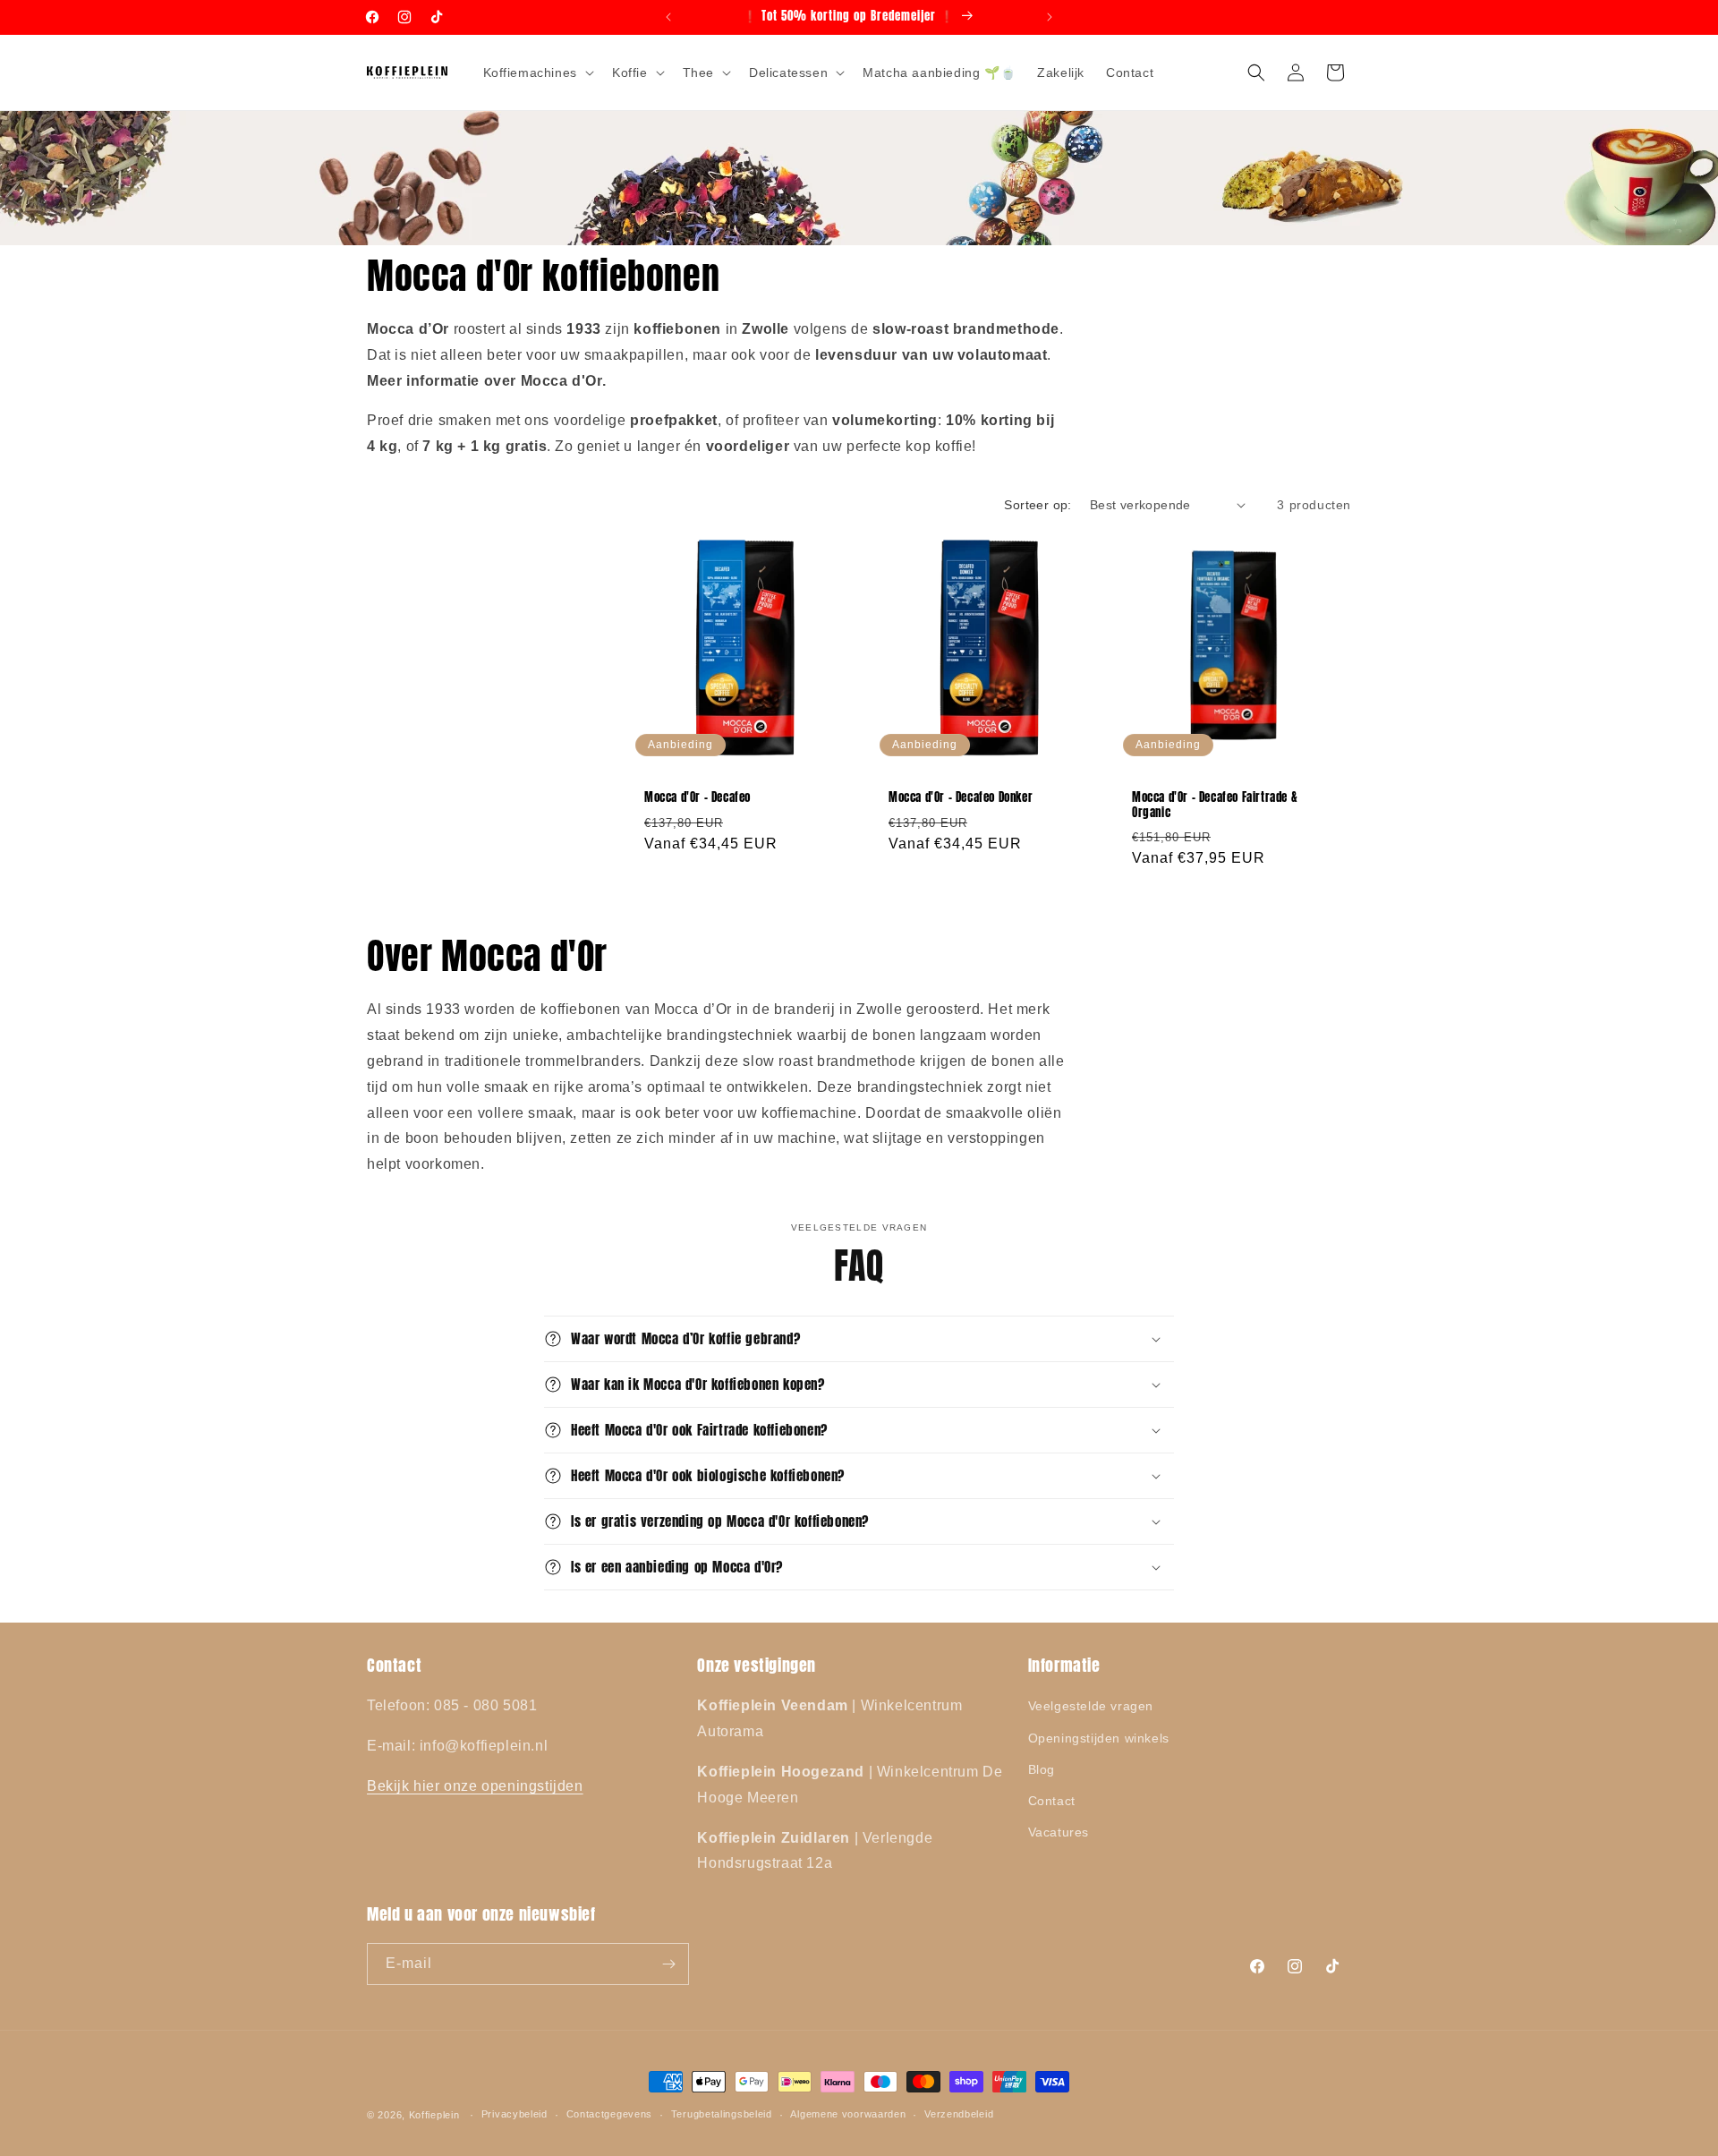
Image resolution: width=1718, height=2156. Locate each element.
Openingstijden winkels (1099, 1738)
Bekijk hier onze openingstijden (475, 1786)
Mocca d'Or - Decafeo (697, 798)
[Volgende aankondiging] (1050, 17)
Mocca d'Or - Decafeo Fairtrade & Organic (1215, 805)
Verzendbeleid (959, 2114)
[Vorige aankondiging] (668, 17)
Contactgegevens (610, 2114)
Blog (1042, 1769)
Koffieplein (434, 2115)
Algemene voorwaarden (848, 2114)
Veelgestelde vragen (1091, 1706)
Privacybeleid (515, 2114)
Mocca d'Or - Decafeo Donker (961, 798)
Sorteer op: (1038, 505)
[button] (537, 72)
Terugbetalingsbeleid (722, 2114)
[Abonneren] (668, 1964)
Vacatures (1059, 1832)
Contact (1052, 1801)
